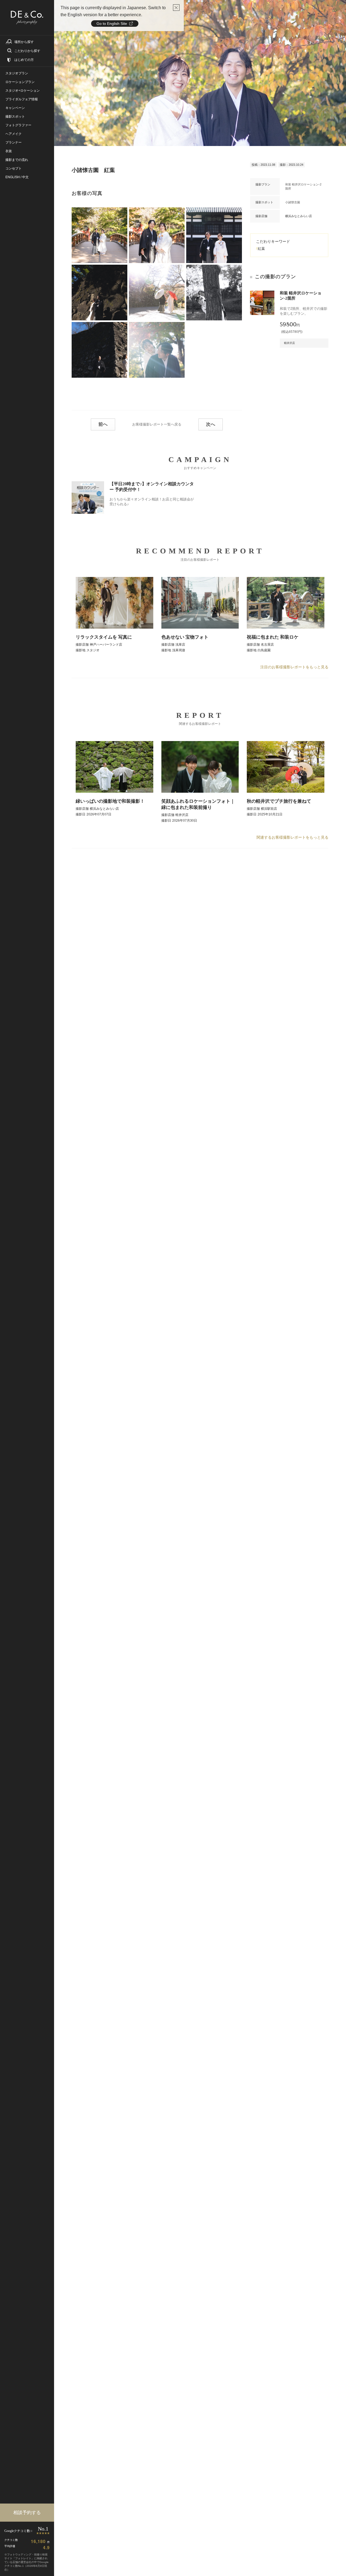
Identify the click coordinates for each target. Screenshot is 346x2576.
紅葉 (261, 249)
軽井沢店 (290, 343)
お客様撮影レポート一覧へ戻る (157, 424)
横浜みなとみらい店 (299, 216)
